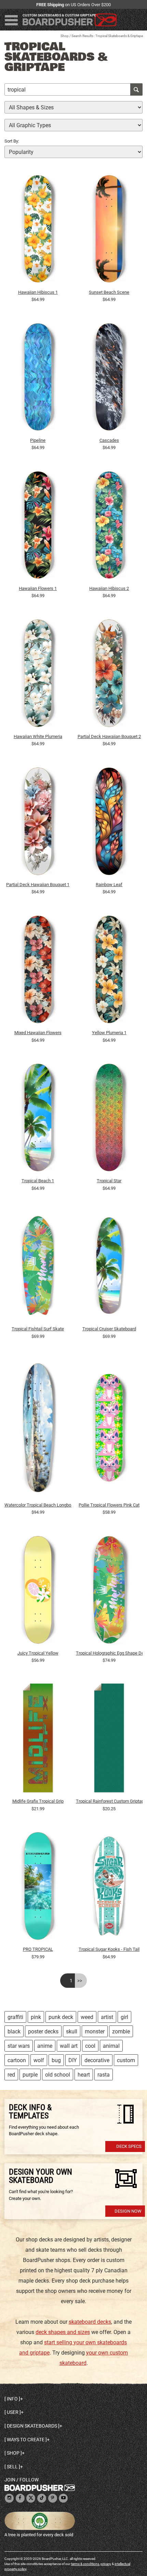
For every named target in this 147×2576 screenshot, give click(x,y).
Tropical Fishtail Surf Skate (38, 1329)
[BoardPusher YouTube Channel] (63, 2498)
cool (90, 2046)
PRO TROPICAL (38, 1949)
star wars (19, 2046)
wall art (69, 2046)
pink (36, 2017)
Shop (65, 36)
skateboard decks (90, 2322)
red (11, 2075)
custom (126, 2060)
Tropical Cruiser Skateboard (109, 1329)
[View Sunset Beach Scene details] (109, 230)
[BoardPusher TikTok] (42, 2498)
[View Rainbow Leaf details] (109, 823)
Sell (12, 2467)
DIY (73, 2060)
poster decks (43, 2031)
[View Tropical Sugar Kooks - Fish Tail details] (109, 1888)
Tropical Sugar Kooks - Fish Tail (109, 1949)
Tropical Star (109, 1181)
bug (56, 2060)
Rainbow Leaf (109, 885)
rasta (104, 2075)
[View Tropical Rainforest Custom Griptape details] (109, 1740)
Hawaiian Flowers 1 (38, 588)
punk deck (61, 2017)
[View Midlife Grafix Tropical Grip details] (38, 1740)
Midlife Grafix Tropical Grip (38, 1801)
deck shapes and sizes (63, 2332)
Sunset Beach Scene (109, 292)
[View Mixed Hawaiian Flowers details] (38, 971)
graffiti (15, 2017)
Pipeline (38, 440)
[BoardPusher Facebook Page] (20, 2498)
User (13, 2412)
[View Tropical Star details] (109, 1119)
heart (84, 2075)
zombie (121, 2031)
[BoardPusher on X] (31, 2498)
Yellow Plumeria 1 (109, 1033)
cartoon (17, 2060)
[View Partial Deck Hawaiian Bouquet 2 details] (109, 675)
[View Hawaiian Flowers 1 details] (38, 527)
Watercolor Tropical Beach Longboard (38, 1505)
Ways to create (26, 2440)
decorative (97, 2060)
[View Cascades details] (109, 379)
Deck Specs (129, 2146)
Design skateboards (32, 2426)
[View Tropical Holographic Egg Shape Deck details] (109, 1592)
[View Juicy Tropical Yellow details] (38, 1592)
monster (95, 2031)
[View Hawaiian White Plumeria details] (38, 675)
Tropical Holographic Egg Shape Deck (109, 1653)
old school (58, 2075)
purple (30, 2075)
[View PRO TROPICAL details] (38, 1888)
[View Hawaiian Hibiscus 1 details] (38, 230)
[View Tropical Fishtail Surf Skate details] (38, 1267)
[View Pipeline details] (38, 379)
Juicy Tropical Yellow (38, 1653)
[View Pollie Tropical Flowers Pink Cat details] (109, 1429)
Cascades (109, 440)
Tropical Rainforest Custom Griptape (109, 1801)
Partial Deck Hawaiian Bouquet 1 (38, 885)
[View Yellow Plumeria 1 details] (109, 971)
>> (80, 1981)
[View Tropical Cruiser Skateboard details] (109, 1267)
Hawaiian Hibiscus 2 (109, 588)
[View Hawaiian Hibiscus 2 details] (109, 527)
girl (124, 2017)
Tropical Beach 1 (38, 1181)
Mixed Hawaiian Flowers (38, 1033)
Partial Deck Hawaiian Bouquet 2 (109, 736)
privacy (106, 2564)
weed (87, 2017)
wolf (39, 2060)
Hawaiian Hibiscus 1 (38, 292)
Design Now (128, 2211)
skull (72, 2031)
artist (107, 2017)
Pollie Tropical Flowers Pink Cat (109, 1505)
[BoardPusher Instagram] (9, 2498)
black (14, 2031)
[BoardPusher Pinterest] (53, 2498)
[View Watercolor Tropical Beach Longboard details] (38, 1429)
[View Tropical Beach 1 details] (38, 1119)
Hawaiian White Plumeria (38, 736)
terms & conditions (85, 2564)
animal (111, 2046)
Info (12, 2399)
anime (45, 2046)
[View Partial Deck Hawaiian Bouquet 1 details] (38, 823)
